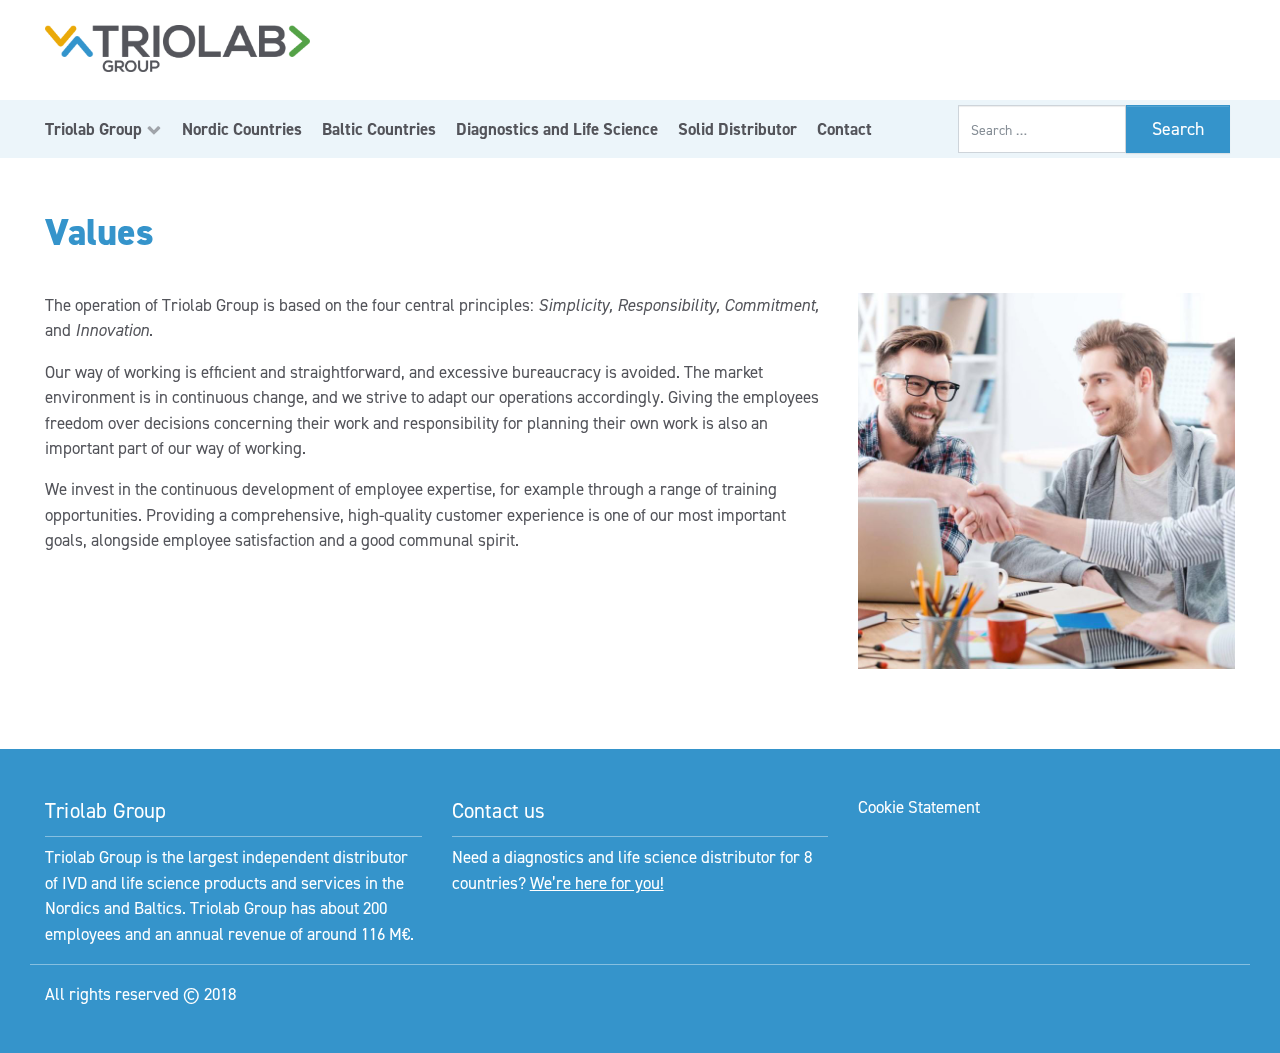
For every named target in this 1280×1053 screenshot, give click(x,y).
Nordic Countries (242, 129)
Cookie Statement (919, 807)
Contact (844, 129)
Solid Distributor (737, 129)
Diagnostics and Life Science (557, 129)
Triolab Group (93, 129)
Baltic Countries (379, 129)
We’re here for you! (597, 883)
